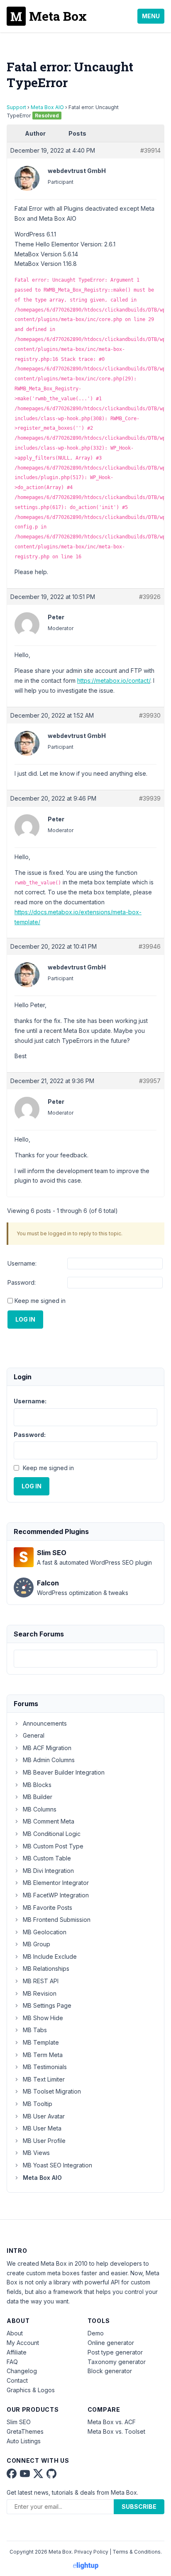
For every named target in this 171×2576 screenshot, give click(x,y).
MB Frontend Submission (57, 1920)
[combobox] (85, 1659)
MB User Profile (44, 2141)
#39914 (150, 150)
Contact (17, 2380)
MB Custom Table (47, 1858)
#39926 (150, 597)
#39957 (150, 1081)
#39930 (150, 715)
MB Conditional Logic (52, 1834)
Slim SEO (19, 2422)
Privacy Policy (91, 2552)
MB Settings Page (47, 2005)
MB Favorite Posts (48, 1908)
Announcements (45, 1723)
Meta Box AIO (47, 107)
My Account (23, 2343)
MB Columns (40, 1809)
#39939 (150, 798)
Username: (22, 1263)
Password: (22, 1282)
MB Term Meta (43, 2055)
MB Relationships (46, 1969)
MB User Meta (42, 2128)
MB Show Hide (43, 2018)
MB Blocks (37, 1785)
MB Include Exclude (50, 1956)
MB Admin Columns (49, 1760)
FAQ (12, 2362)
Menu (151, 16)
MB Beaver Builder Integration (64, 1772)
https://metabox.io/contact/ (114, 681)
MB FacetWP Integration (56, 1895)
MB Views (36, 2153)
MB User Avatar (44, 2116)
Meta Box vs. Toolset (116, 2431)
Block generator (110, 2371)
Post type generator (115, 2352)
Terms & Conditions (137, 2552)
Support (16, 107)
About (15, 2333)
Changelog (22, 2371)
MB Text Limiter (44, 2079)
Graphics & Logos (31, 2390)
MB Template (41, 2042)
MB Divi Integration (48, 1871)
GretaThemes (25, 2431)
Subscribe (139, 2507)
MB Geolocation (45, 1932)
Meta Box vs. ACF (112, 2422)
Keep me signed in (40, 1301)
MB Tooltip (38, 2104)
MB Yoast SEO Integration (57, 2165)
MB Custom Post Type (53, 1846)
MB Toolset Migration (52, 2091)
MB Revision (40, 1993)
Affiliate (17, 2352)
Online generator (111, 2343)
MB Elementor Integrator (56, 1883)
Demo (96, 2333)
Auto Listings (24, 2441)
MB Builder (38, 1797)
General (34, 1735)
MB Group (37, 1944)
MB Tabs (35, 2030)
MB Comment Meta (49, 1821)
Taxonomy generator (117, 2362)
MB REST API (41, 1981)
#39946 (150, 946)
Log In (25, 1319)
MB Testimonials (45, 2067)
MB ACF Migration (47, 1748)
